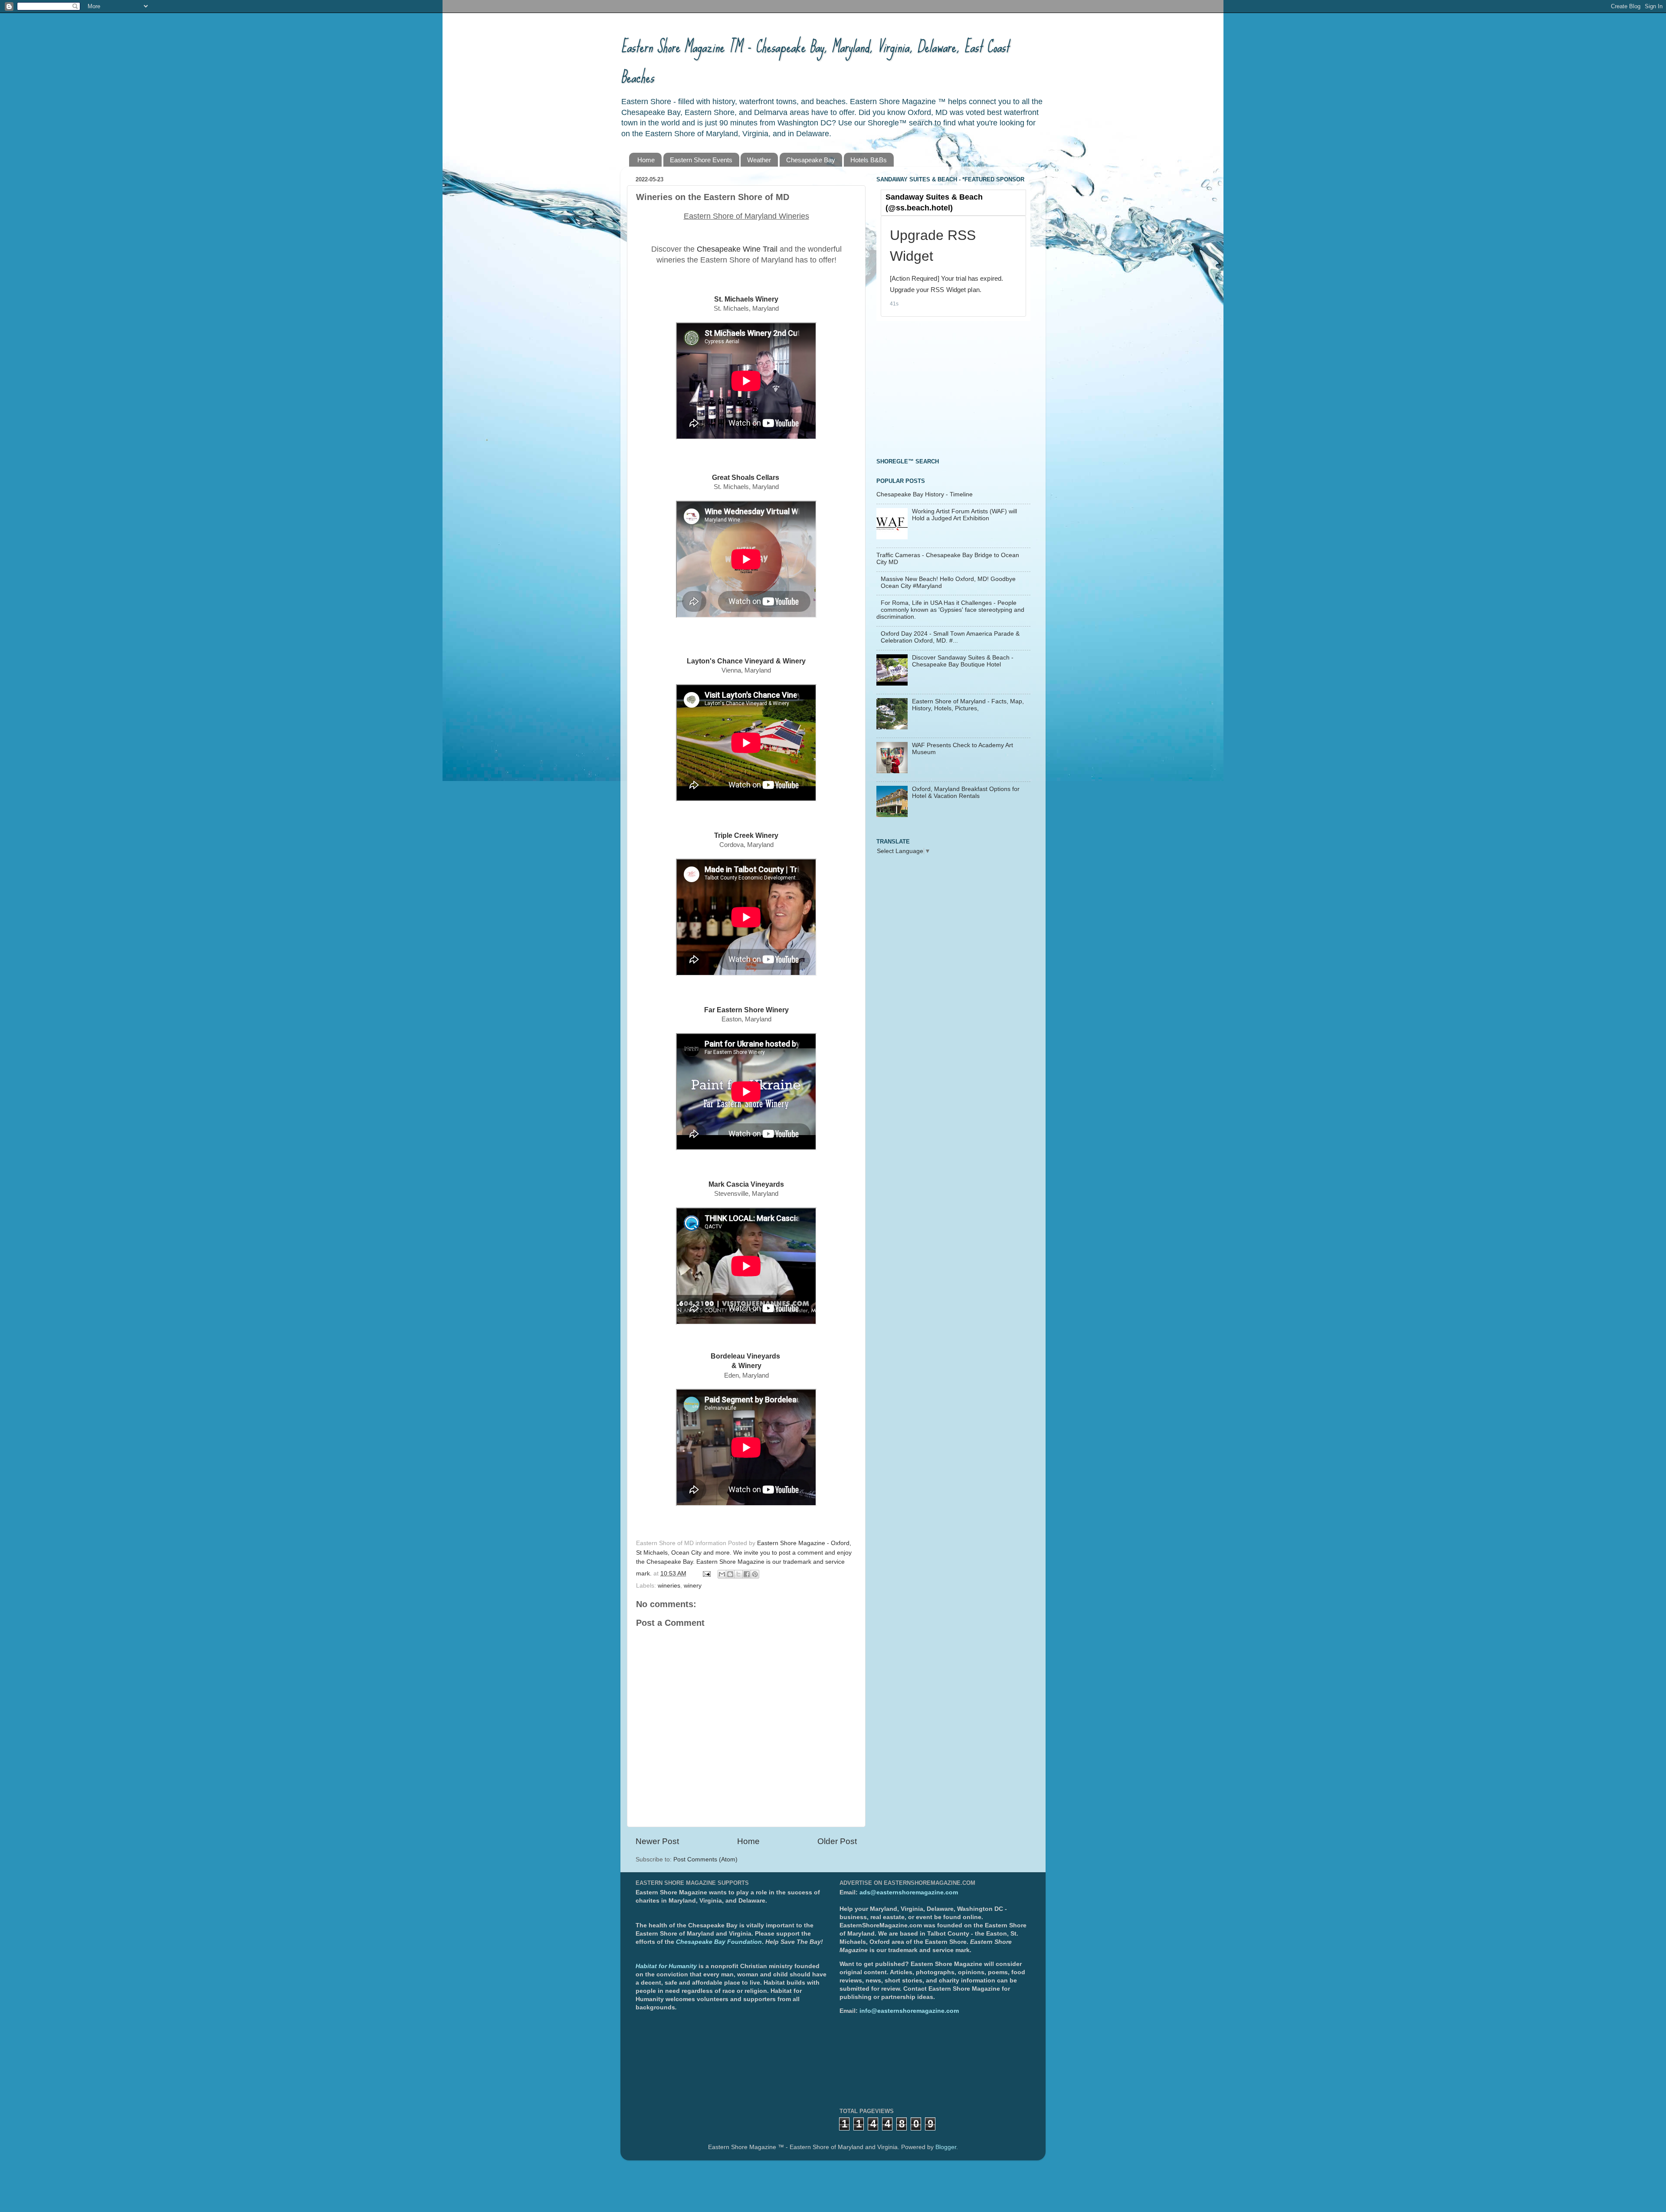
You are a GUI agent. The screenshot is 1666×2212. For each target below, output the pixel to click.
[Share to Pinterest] (755, 1574)
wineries (669, 1586)
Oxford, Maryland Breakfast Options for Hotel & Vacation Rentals (966, 793)
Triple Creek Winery (746, 835)
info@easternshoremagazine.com (909, 2011)
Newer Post (657, 1841)
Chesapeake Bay (811, 160)
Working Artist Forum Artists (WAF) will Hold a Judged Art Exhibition (964, 515)
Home (646, 160)
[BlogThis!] (730, 1574)
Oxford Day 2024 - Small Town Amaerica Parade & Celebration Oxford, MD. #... (950, 637)
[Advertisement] (941, 388)
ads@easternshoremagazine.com (909, 1892)
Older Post (837, 1841)
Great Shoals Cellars (746, 478)
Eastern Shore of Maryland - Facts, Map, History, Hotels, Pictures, (968, 705)
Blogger (946, 2147)
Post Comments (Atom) (705, 1859)
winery (693, 1586)
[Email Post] (706, 1574)
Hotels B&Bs (869, 160)
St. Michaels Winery (746, 299)
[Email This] (722, 1574)
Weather (759, 160)
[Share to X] (738, 1574)
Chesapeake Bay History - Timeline (925, 494)
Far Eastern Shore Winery (746, 1010)
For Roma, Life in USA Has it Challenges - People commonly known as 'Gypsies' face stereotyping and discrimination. (950, 610)
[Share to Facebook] (747, 1574)
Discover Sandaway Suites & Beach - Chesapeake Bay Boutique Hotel (963, 661)
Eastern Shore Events (701, 160)
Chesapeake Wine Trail (737, 249)
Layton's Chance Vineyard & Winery (746, 661)
